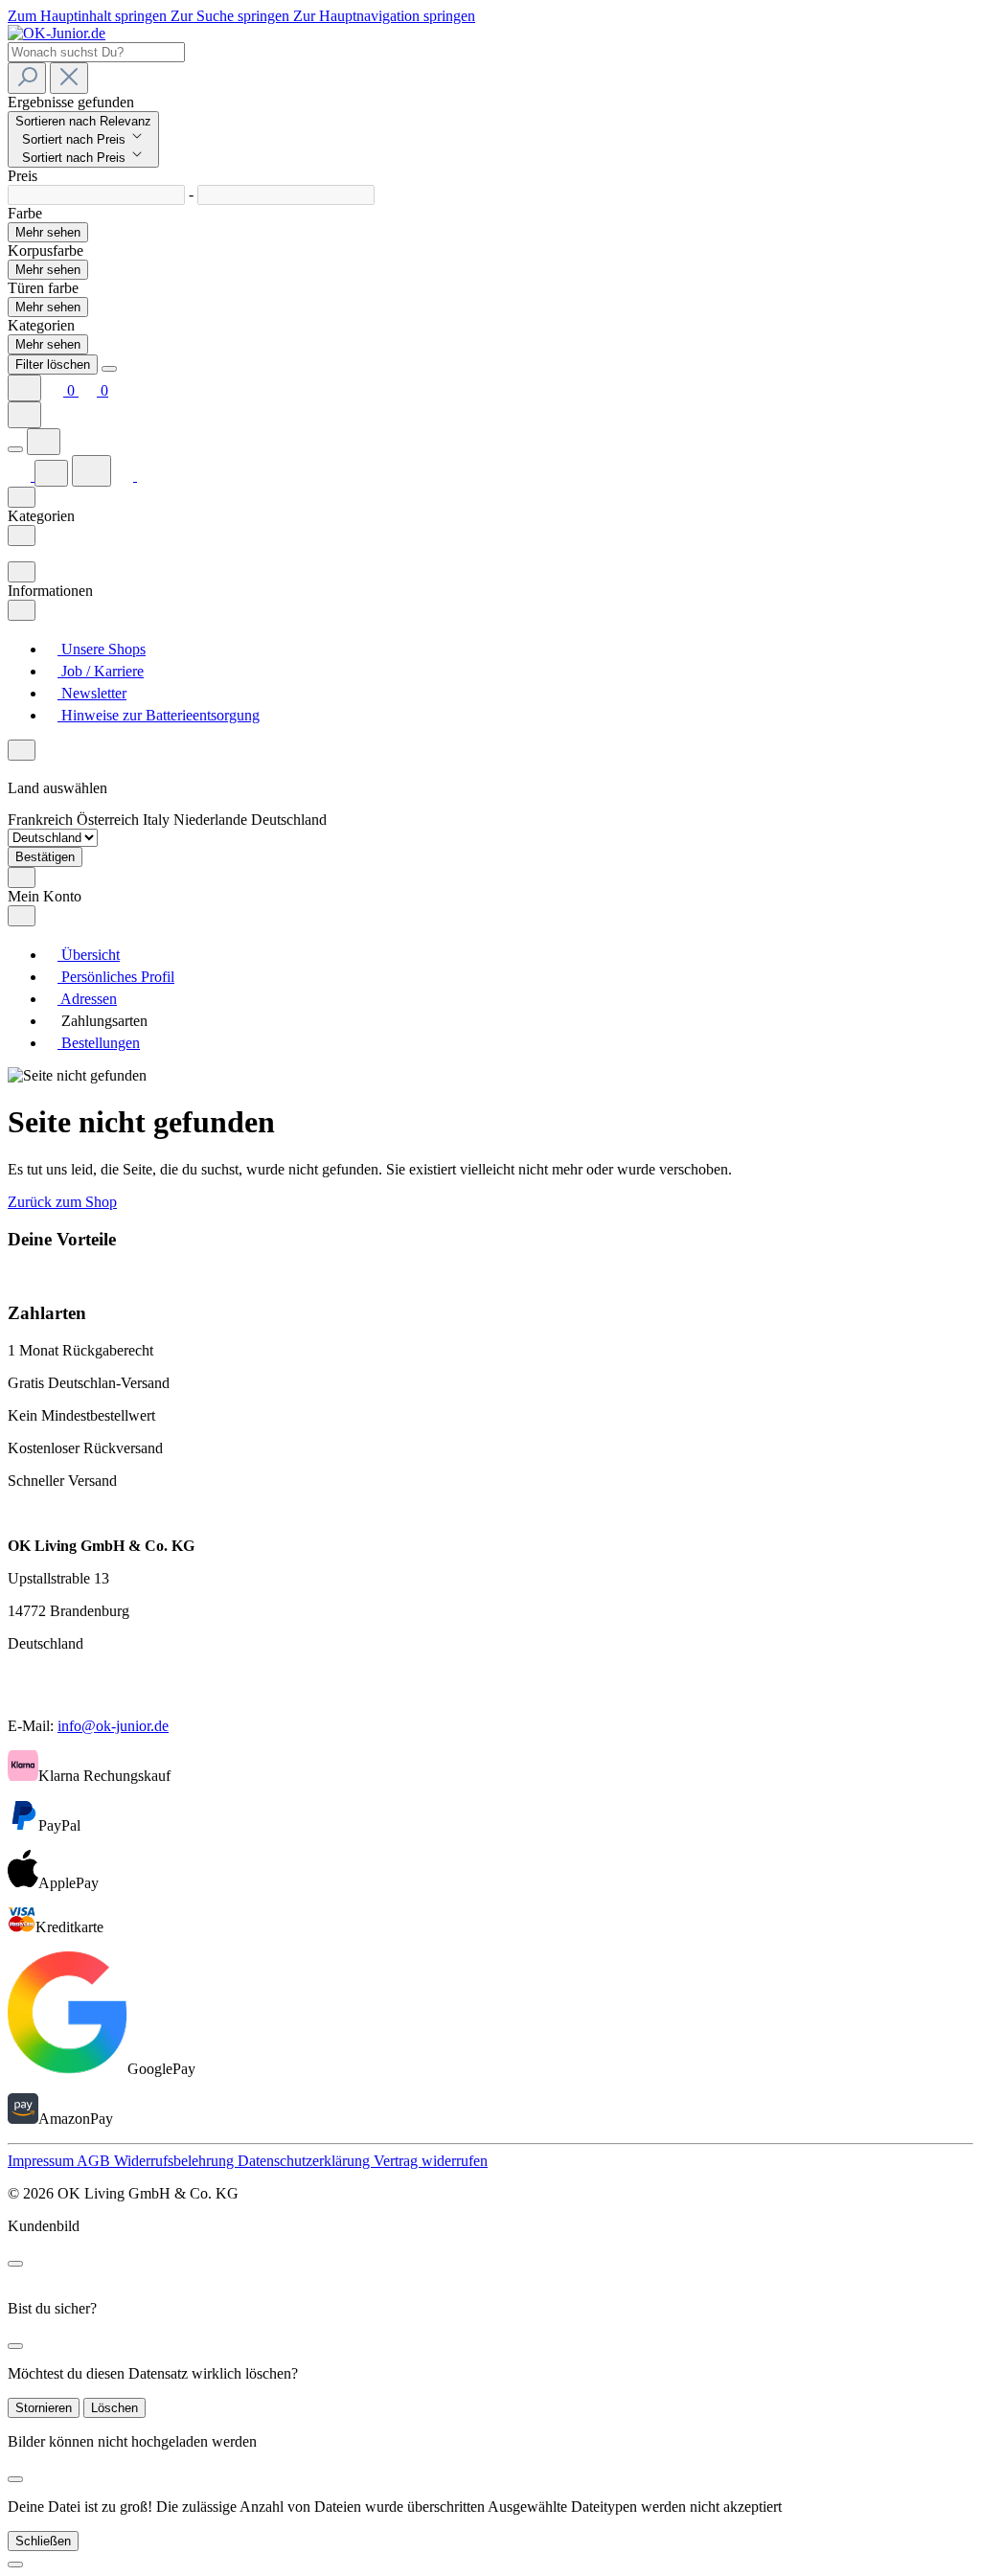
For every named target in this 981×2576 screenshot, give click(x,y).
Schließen (43, 2541)
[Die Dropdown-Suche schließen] (69, 78)
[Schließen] (15, 2565)
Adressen (87, 999)
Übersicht (89, 955)
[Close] (109, 369)
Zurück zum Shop (62, 1202)
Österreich (110, 820)
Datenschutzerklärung (306, 2161)
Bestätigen (45, 857)
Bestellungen (99, 1043)
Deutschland (289, 820)
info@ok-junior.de (113, 1726)
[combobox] (96, 52)
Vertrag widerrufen (431, 2161)
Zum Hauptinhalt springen (89, 16)
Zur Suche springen (232, 16)
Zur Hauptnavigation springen (384, 16)
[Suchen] (27, 78)
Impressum (42, 2161)
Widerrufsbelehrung (176, 2161)
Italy (158, 820)
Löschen (114, 2408)
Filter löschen (53, 365)
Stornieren (44, 2408)
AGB (95, 2161)
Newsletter (92, 693)
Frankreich (42, 820)
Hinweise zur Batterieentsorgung (159, 715)
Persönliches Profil (116, 977)
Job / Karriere (101, 671)
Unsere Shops (102, 649)
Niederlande (212, 820)
